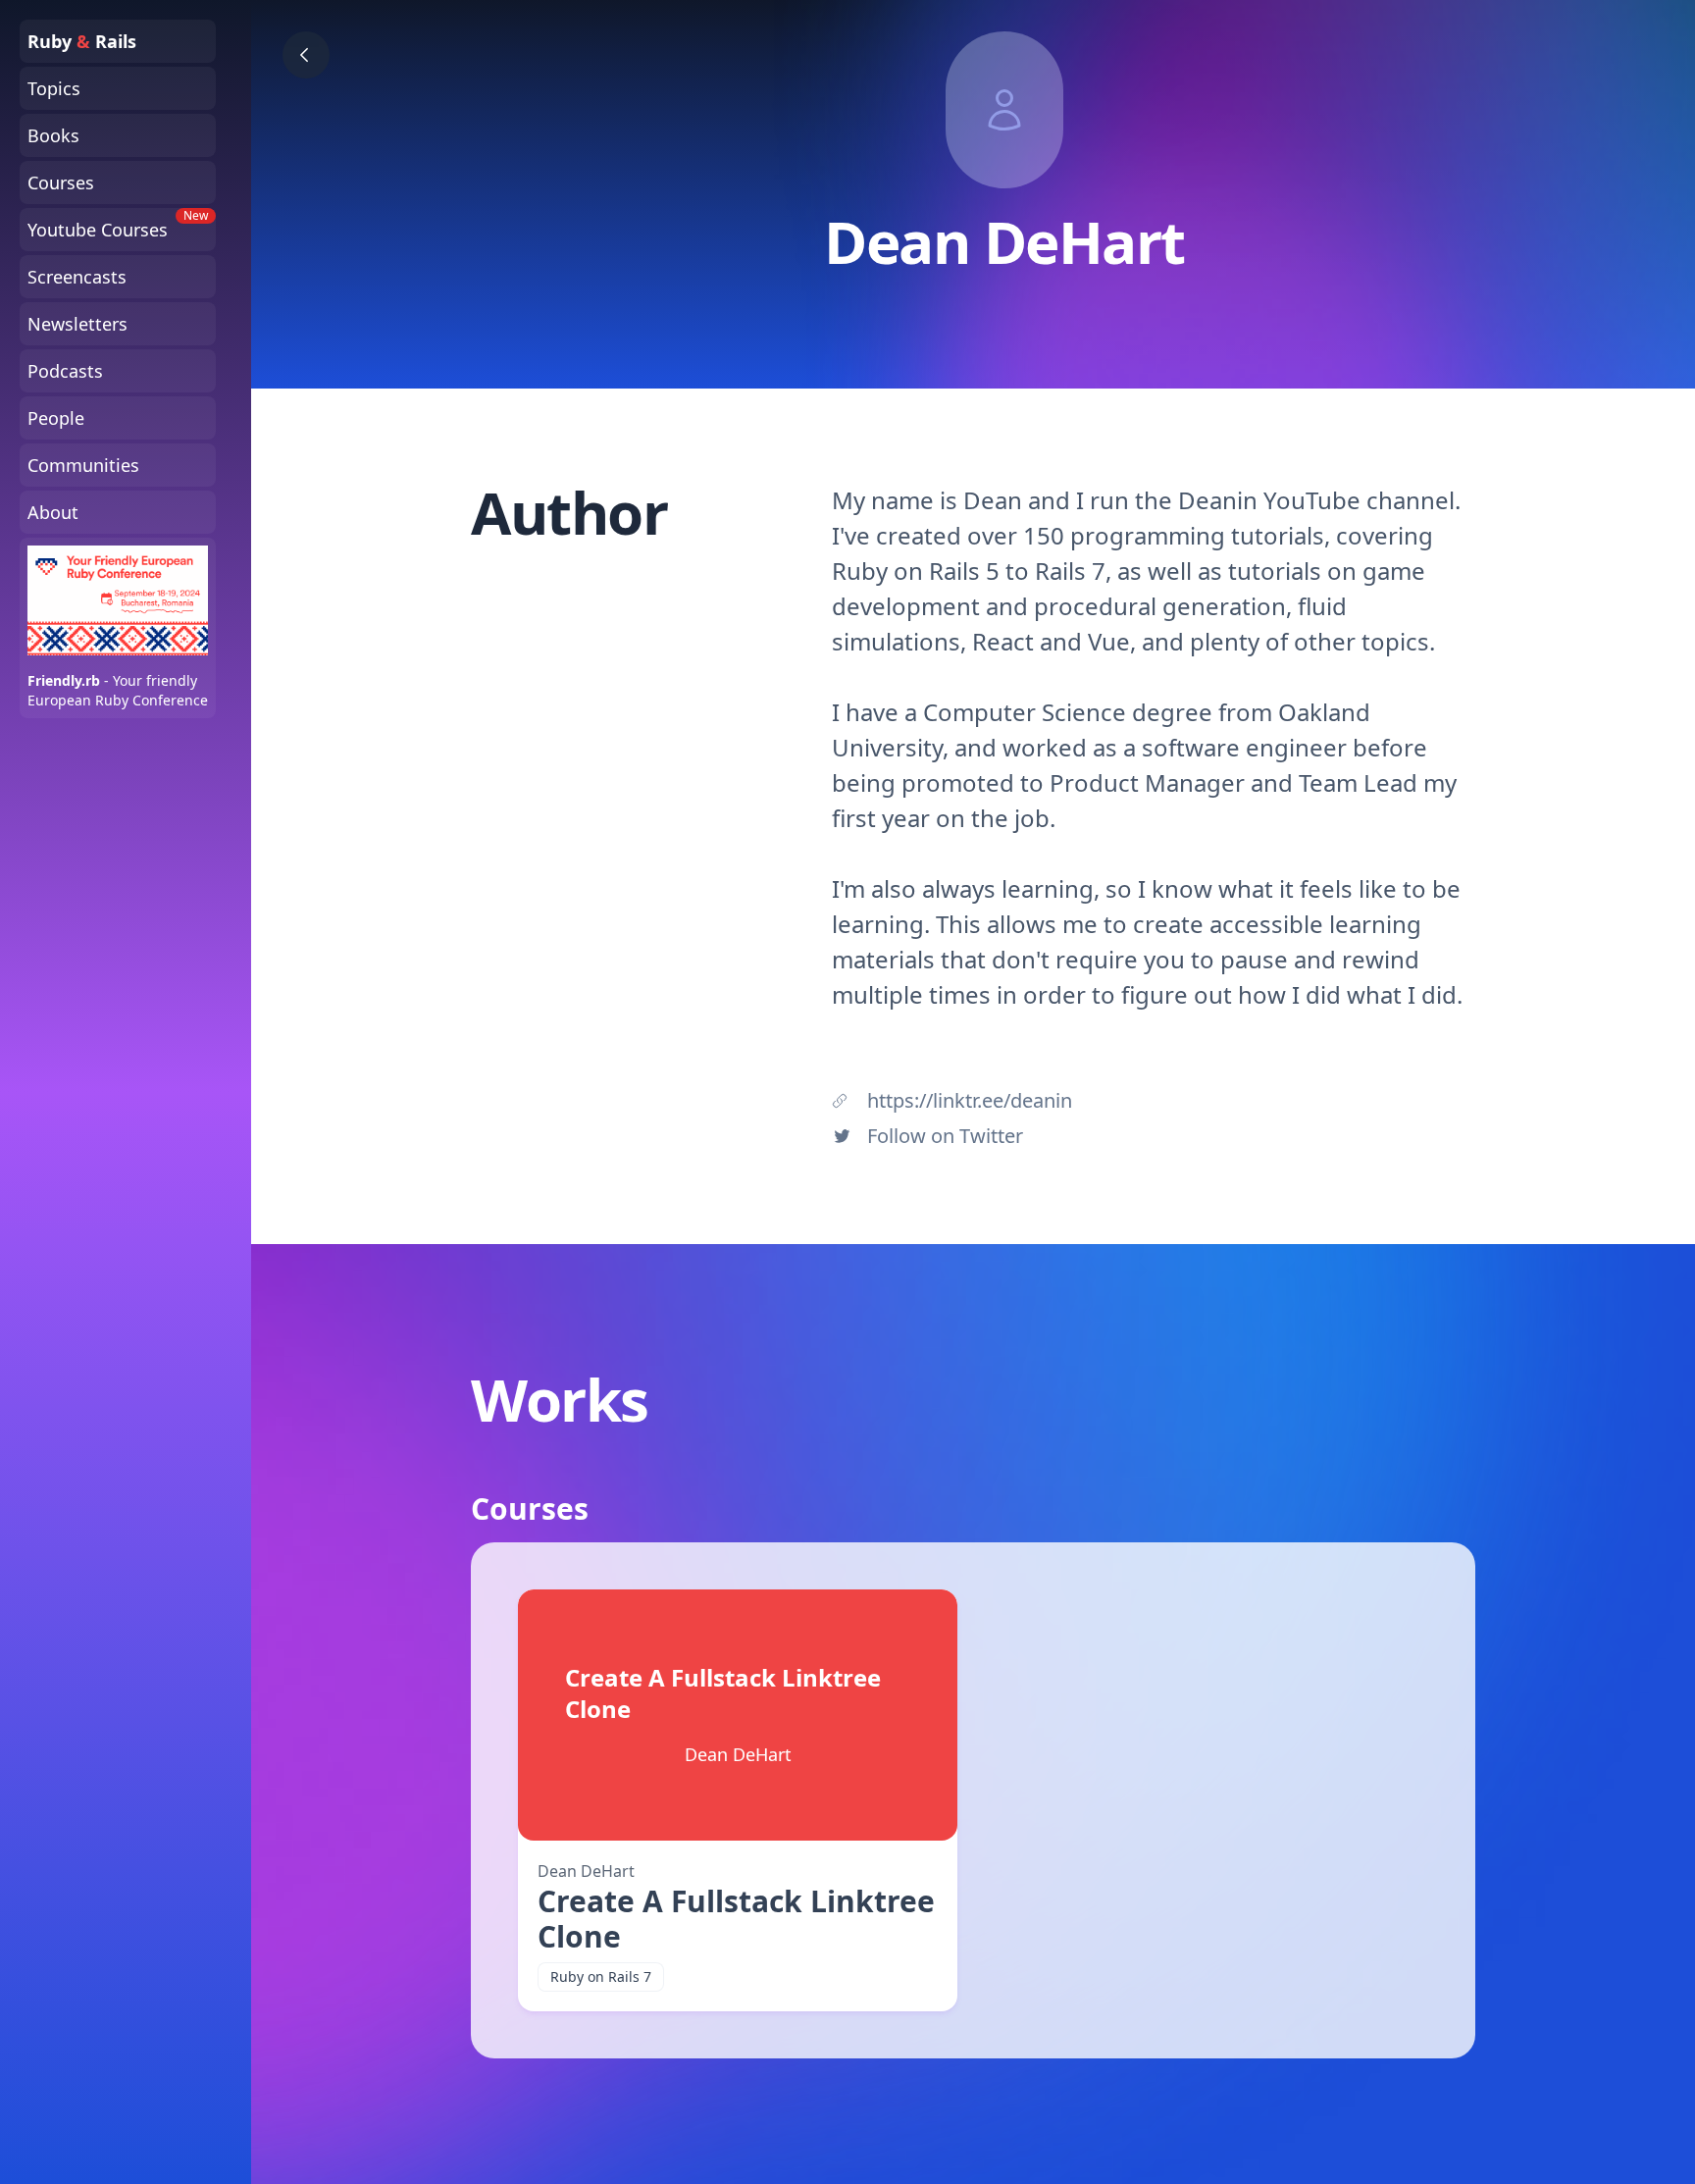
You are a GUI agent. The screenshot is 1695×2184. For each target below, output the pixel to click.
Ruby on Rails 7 (601, 1976)
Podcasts (65, 371)
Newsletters (77, 324)
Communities (83, 465)
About (53, 512)
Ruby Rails (82, 41)
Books (53, 135)
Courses (61, 182)
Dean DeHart (586, 1871)
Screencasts (77, 277)
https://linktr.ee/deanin (970, 1100)
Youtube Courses (118, 225)
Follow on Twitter (945, 1136)
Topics (54, 88)
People (56, 418)
